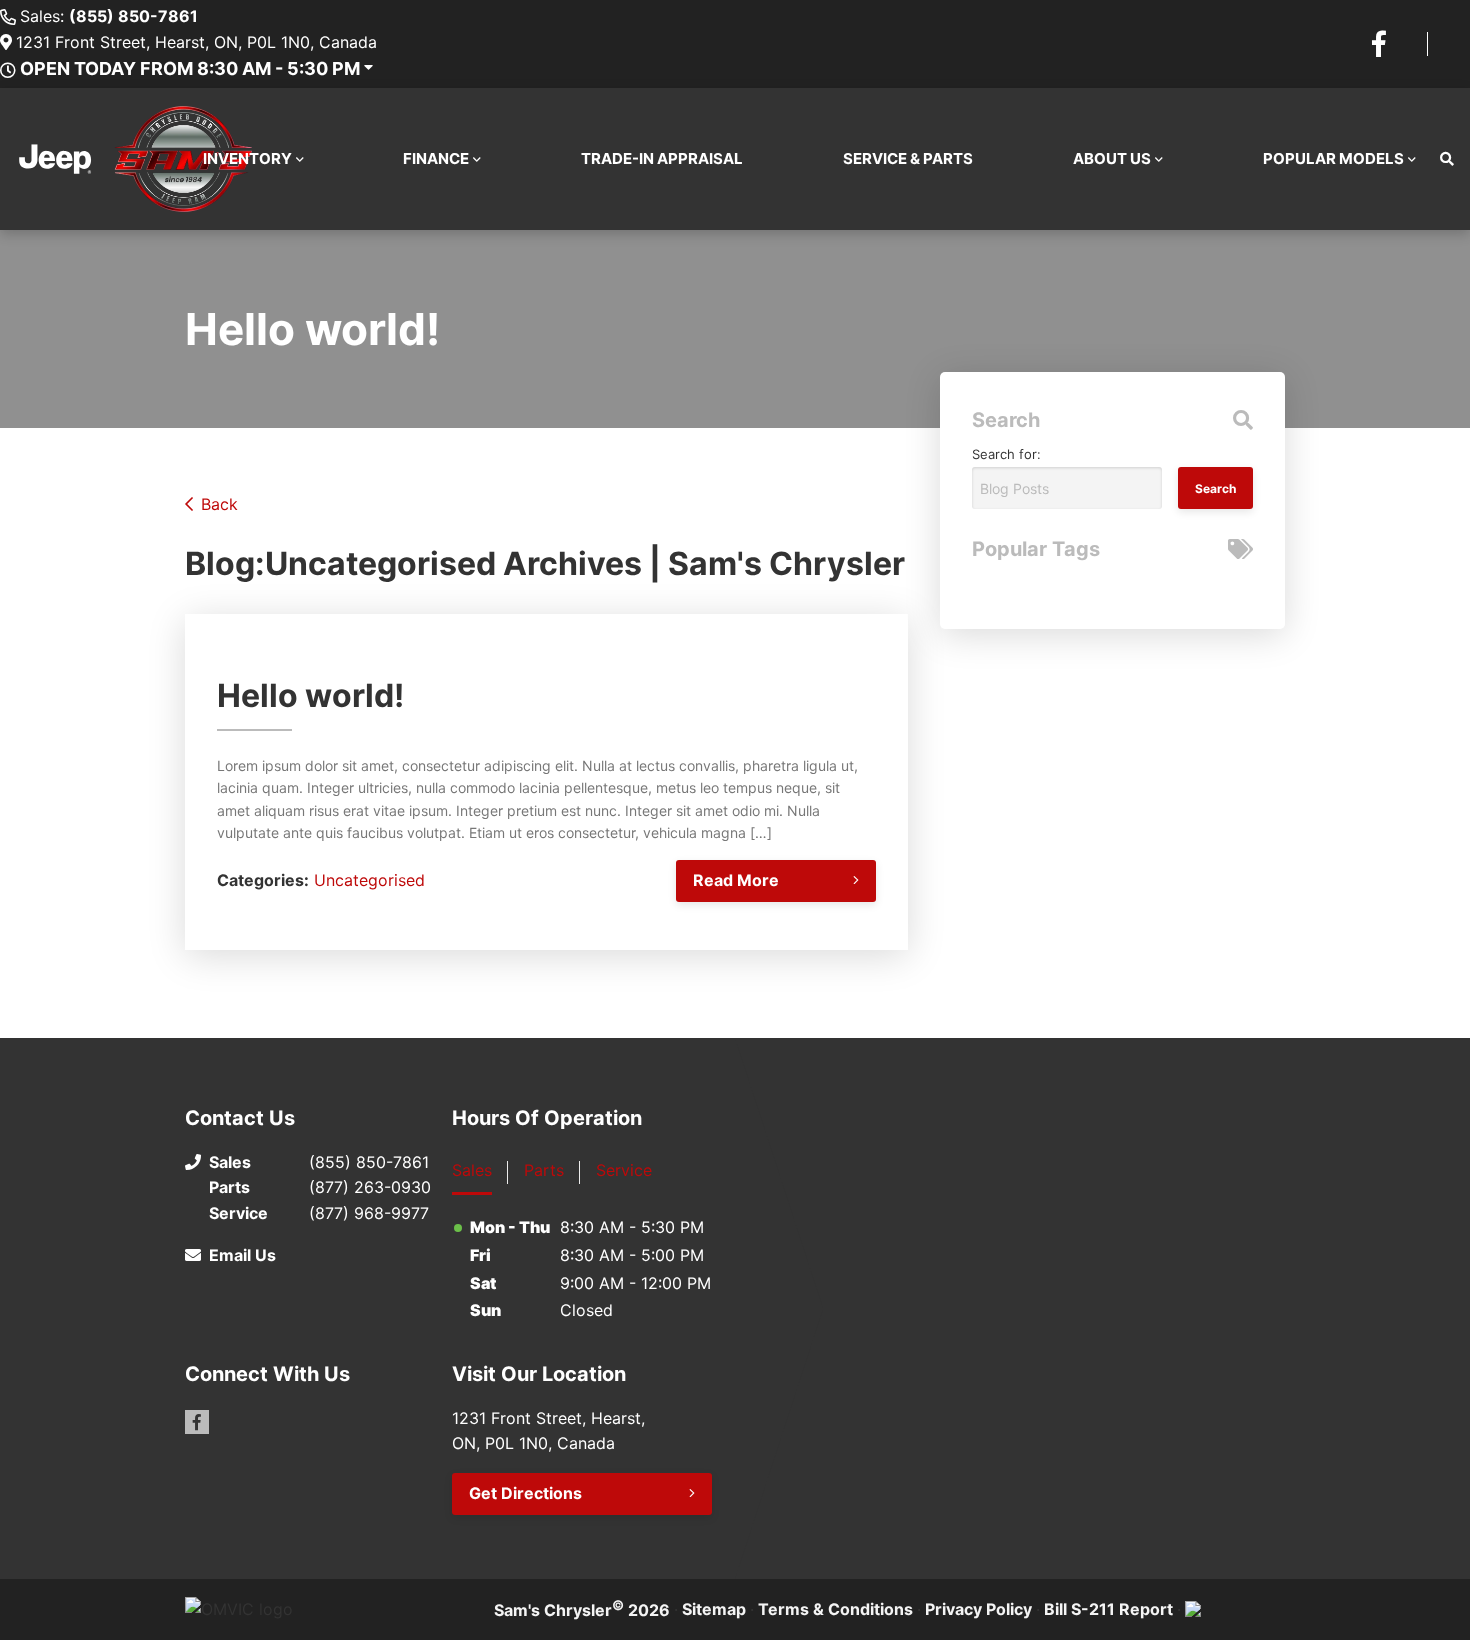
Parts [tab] (544, 1170)
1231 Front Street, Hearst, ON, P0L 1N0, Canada (196, 42)
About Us (1112, 158)
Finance (436, 158)
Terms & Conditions (835, 1609)
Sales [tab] (472, 1170)
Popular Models (1333, 158)
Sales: (109, 16)
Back (219, 504)
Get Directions (525, 1493)
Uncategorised (369, 880)
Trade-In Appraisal (662, 158)
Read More (736, 880)
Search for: (1006, 454)
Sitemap (714, 1609)
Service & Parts (908, 158)
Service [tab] (624, 1170)
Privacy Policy (978, 1609)
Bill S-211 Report (1108, 1609)
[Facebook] (1379, 44)
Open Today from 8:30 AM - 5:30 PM (190, 68)
